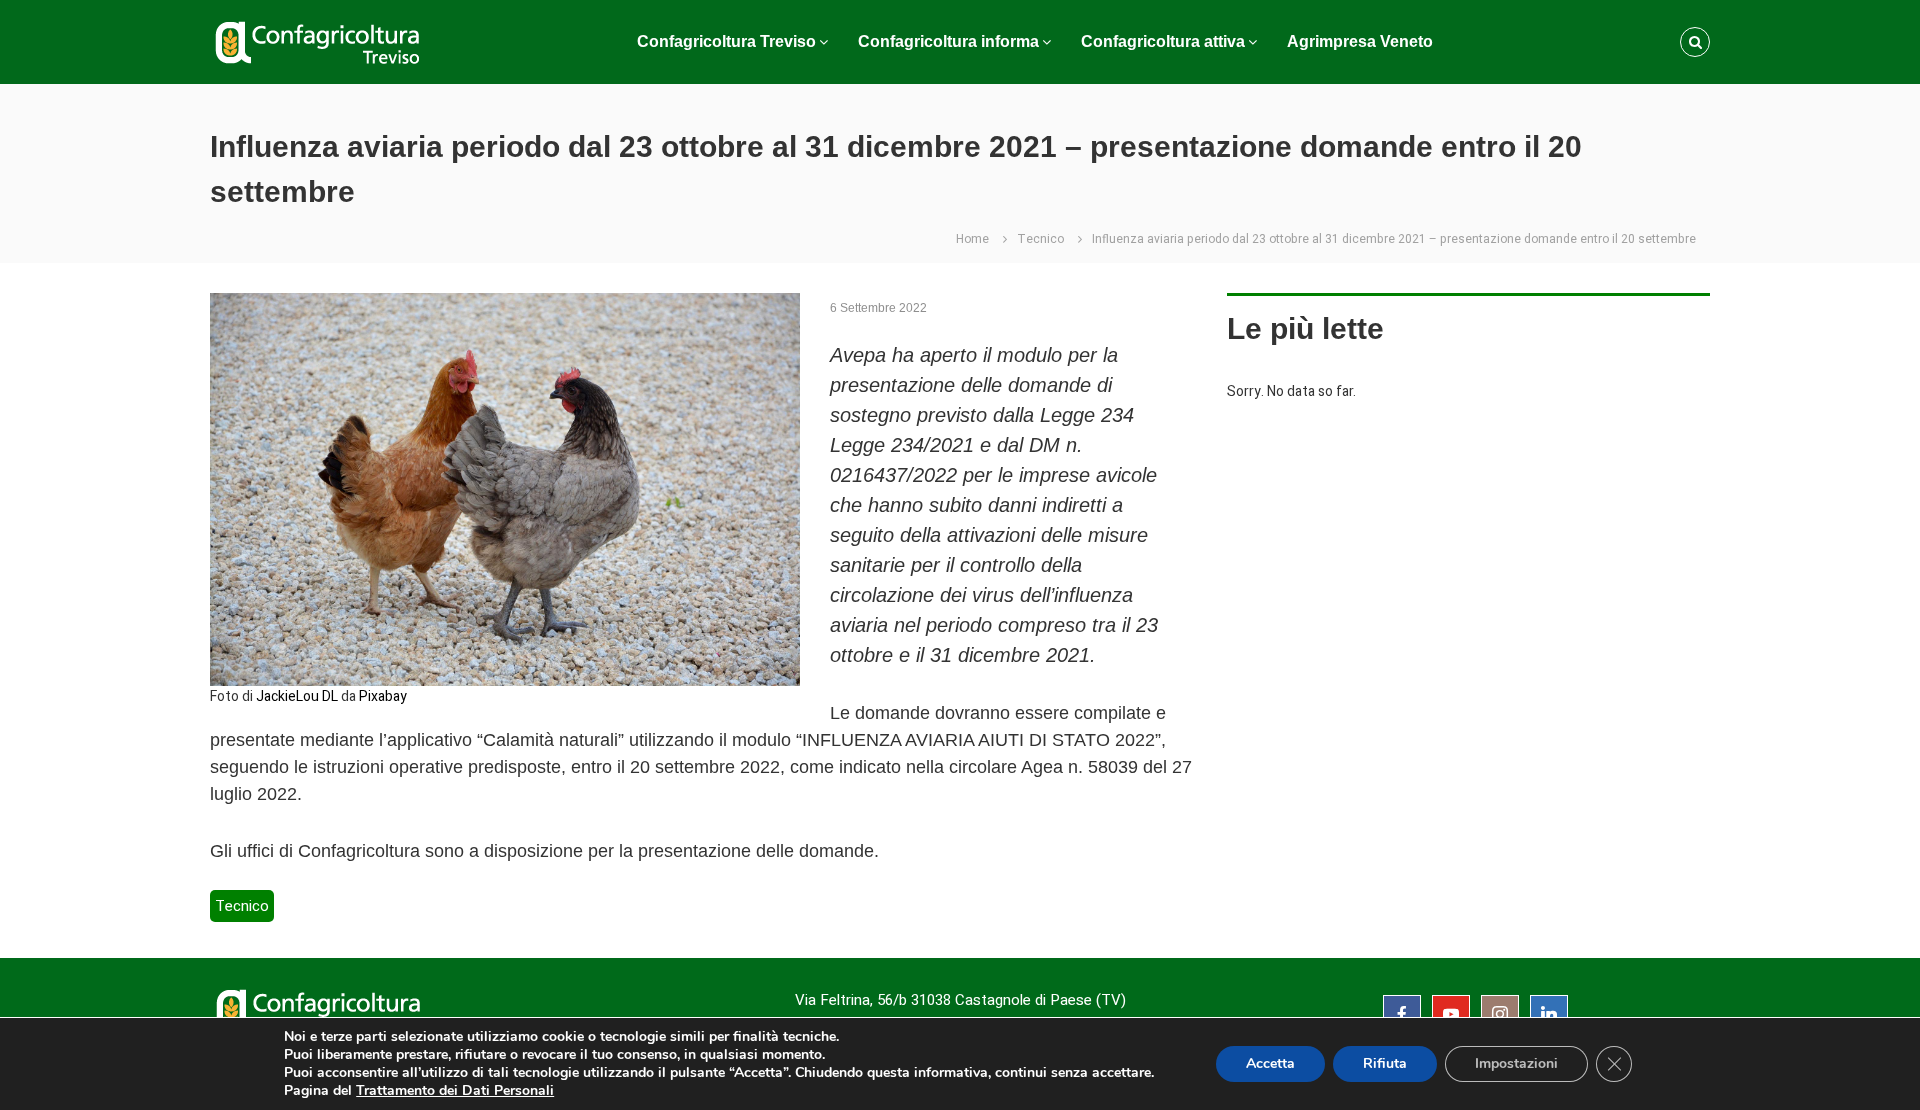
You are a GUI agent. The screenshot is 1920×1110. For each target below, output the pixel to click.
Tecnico (1040, 239)
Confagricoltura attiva (1163, 41)
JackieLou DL (297, 696)
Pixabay (383, 696)
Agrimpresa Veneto (1360, 41)
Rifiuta (1385, 1063)
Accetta (1270, 1063)
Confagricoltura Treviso (726, 41)
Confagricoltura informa (948, 41)
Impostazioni (1516, 1063)
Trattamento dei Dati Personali (455, 1090)
